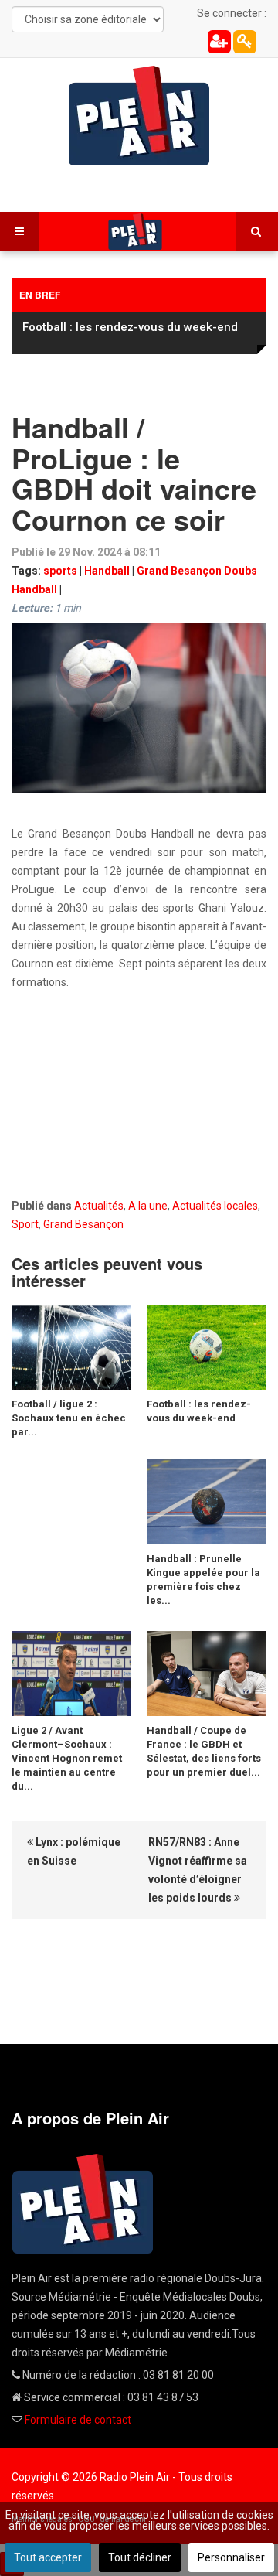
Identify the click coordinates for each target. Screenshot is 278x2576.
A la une (148, 1206)
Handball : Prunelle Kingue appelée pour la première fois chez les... (203, 1580)
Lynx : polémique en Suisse (74, 1851)
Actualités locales (215, 1206)
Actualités (99, 1206)
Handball (107, 571)
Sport (25, 1224)
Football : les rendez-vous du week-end (130, 327)
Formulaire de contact (78, 2420)
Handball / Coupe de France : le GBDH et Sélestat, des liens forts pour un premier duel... (204, 1751)
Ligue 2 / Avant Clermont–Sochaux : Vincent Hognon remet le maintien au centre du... (67, 1758)
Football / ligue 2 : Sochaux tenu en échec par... (69, 1418)
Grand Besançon (83, 1224)
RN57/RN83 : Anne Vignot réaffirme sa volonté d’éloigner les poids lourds (198, 1870)
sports (60, 571)
